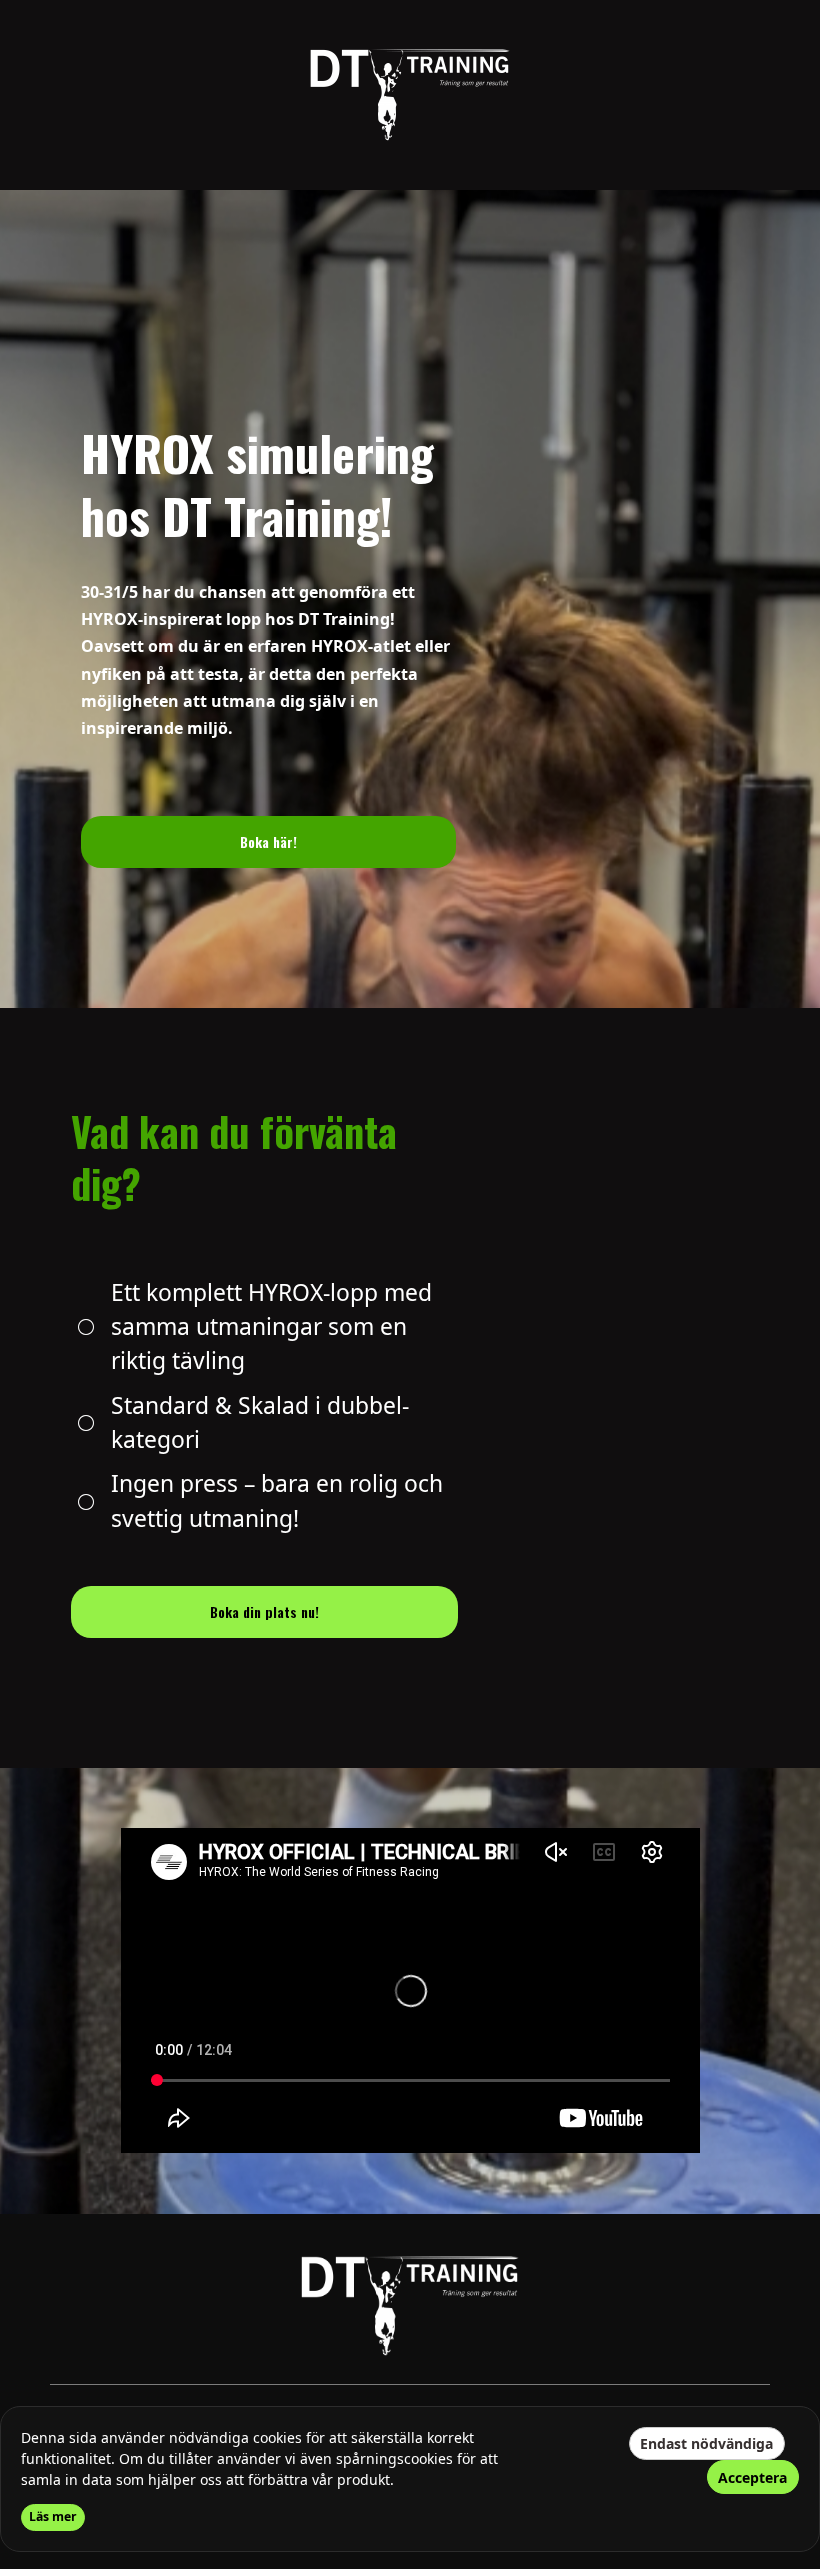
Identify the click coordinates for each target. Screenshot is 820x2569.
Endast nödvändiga (706, 2443)
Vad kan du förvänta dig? (234, 1157)
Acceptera (752, 2477)
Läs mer (53, 2516)
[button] (269, 842)
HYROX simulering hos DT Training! (257, 484)
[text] (269, 660)
